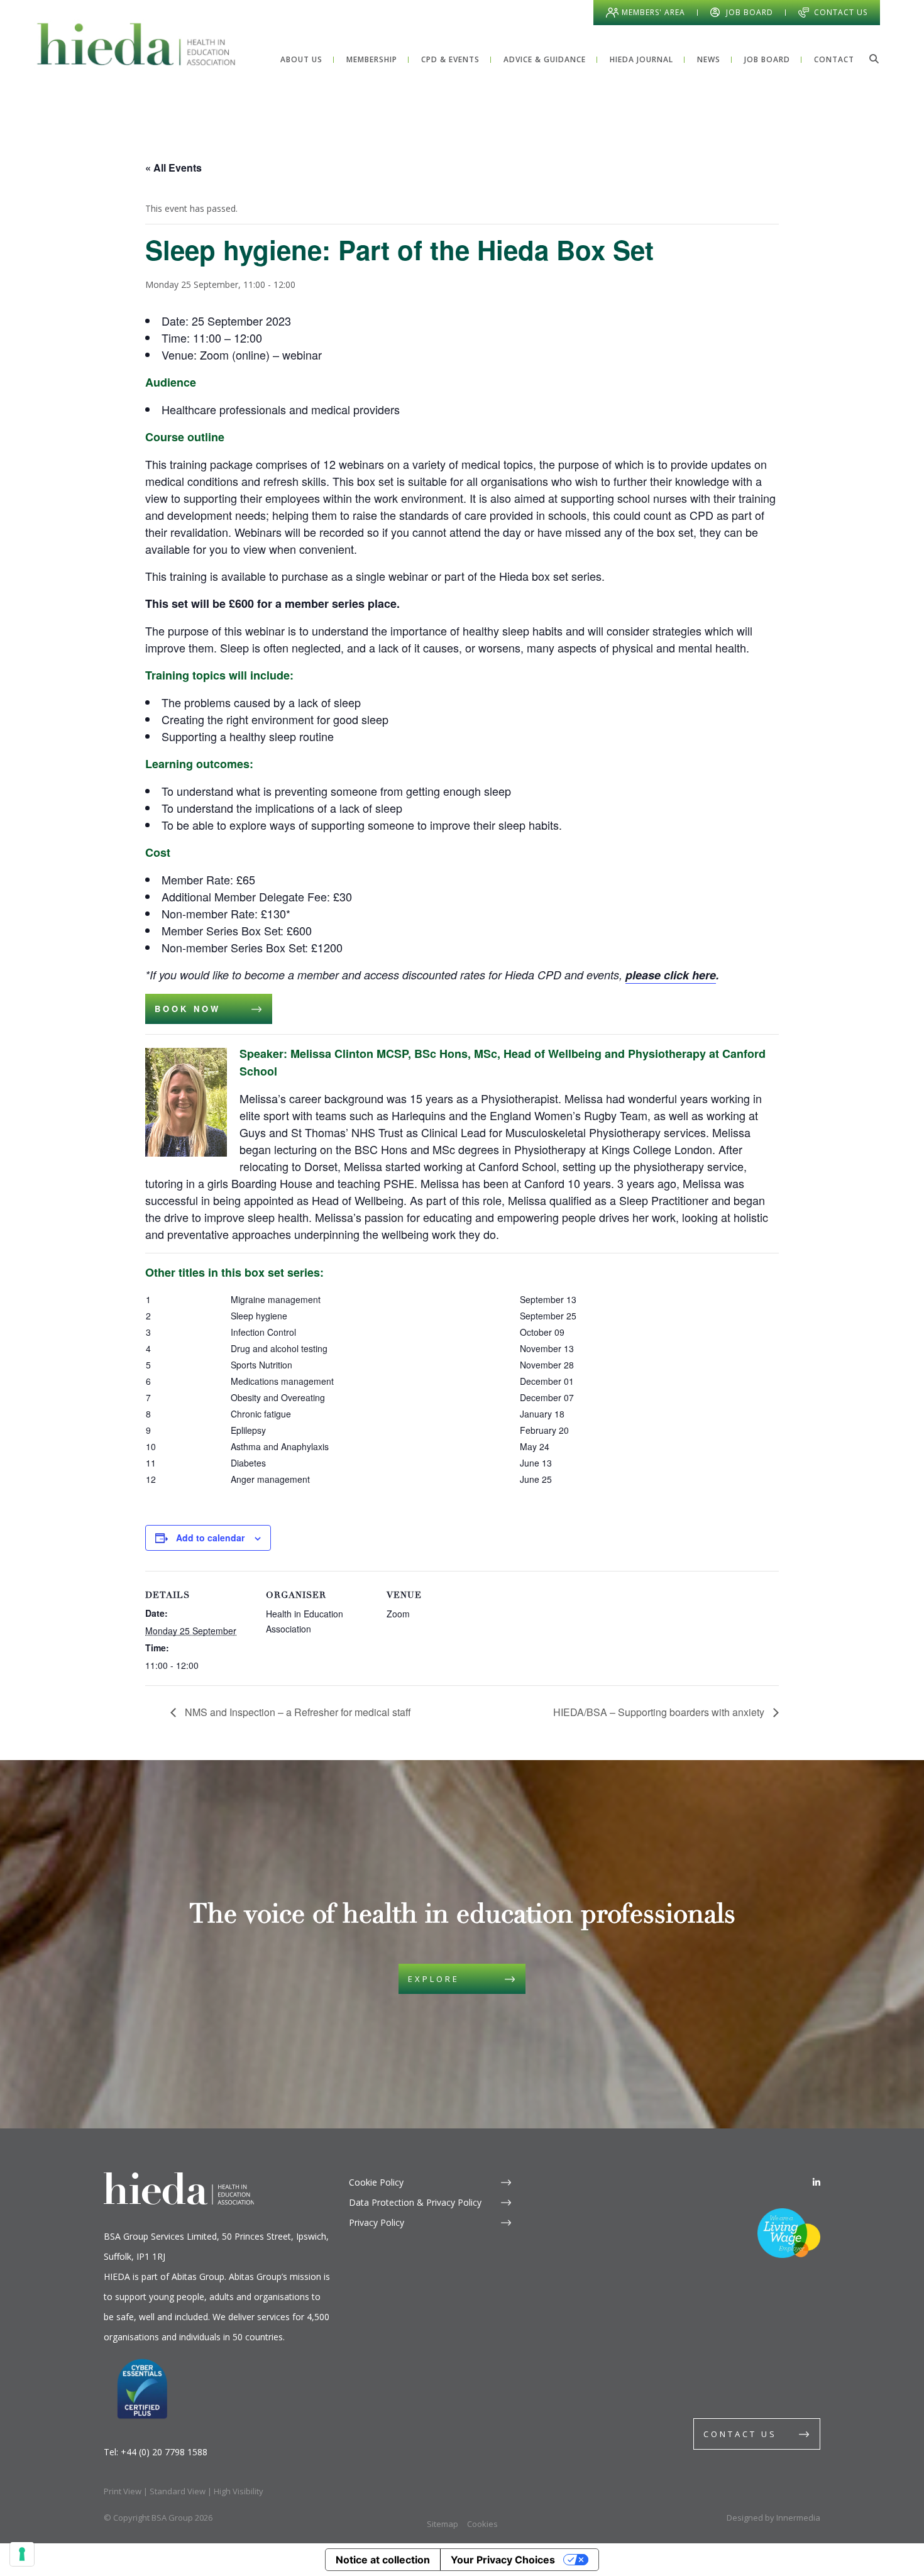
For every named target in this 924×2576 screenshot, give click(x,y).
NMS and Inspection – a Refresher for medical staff (297, 1712)
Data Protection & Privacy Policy (415, 2202)
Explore (434, 1979)
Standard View (178, 2491)
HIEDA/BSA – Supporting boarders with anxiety (660, 1712)
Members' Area (653, 12)
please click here (671, 975)
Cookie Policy (376, 2182)
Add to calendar (210, 1538)
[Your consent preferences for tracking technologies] (22, 2554)
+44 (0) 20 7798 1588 (164, 2452)
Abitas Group (198, 2276)
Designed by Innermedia (773, 2518)
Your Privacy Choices (503, 2560)
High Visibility (239, 2491)
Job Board (750, 12)
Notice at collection (383, 2560)
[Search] (874, 58)
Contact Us (841, 12)
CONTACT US (740, 2434)
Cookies (482, 2524)
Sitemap (443, 2524)
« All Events (173, 168)
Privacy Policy (377, 2222)
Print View (123, 2491)
